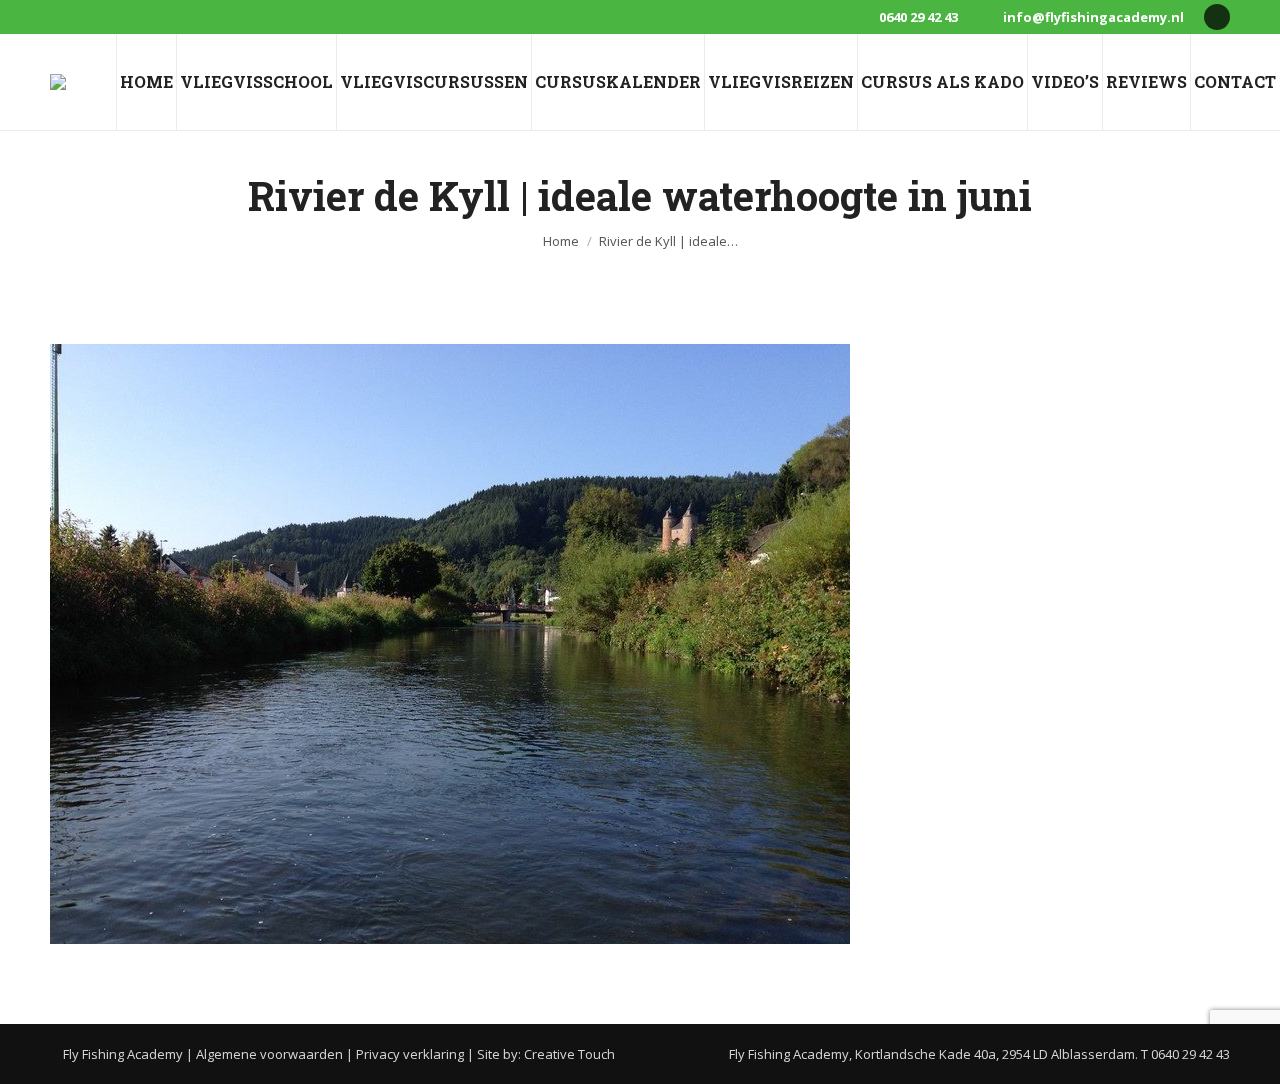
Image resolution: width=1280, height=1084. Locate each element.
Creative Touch (569, 1054)
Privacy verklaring (410, 1054)
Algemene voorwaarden (269, 1054)
